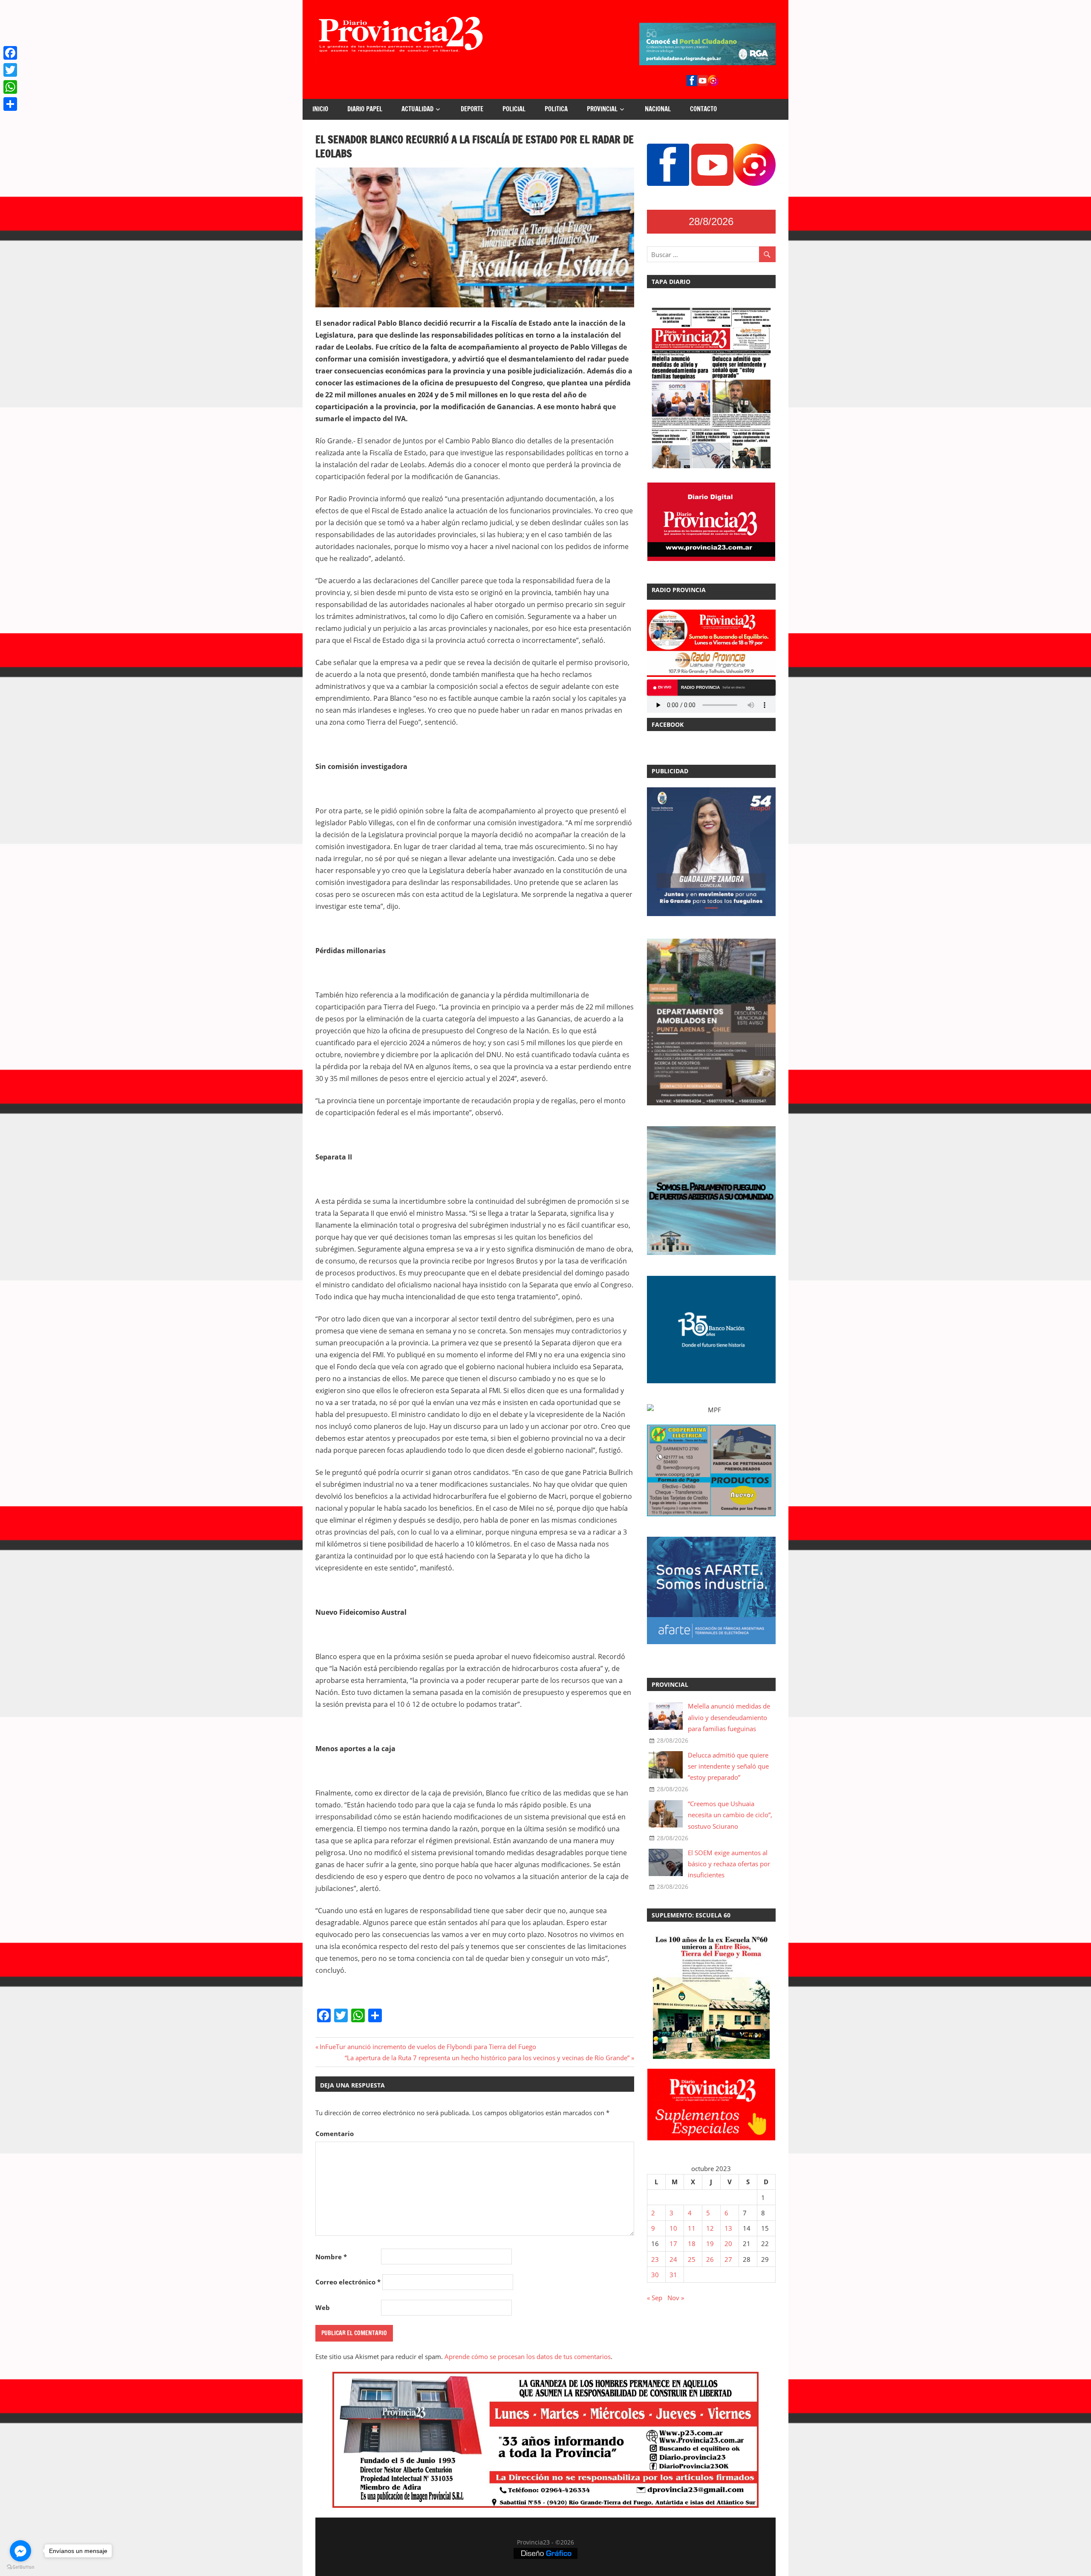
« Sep (655, 2298)
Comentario (335, 2134)
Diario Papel (365, 109)
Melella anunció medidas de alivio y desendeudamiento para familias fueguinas (729, 1717)
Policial (514, 109)
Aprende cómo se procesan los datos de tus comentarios (528, 2356)
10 (673, 2228)
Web (323, 2307)
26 (710, 2259)
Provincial (602, 109)
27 (728, 2259)
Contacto (703, 109)
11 (692, 2228)
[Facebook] (10, 53)
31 (673, 2275)
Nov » (676, 2298)
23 (655, 2259)
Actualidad (417, 109)
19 (710, 2244)
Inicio (320, 109)
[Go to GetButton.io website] (20, 2567)
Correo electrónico (348, 2282)
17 (673, 2244)
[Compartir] (10, 104)
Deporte (472, 109)
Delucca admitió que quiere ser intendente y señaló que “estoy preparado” (728, 1766)
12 (710, 2228)
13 (728, 2228)
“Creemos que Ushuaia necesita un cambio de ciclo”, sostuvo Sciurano (730, 1815)
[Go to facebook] (20, 2551)
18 (692, 2244)
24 (673, 2259)
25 (692, 2259)
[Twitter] (10, 70)
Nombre (331, 2257)
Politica (556, 109)
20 (728, 2244)
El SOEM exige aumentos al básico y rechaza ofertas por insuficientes (729, 1864)
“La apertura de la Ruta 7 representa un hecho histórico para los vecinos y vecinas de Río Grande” (487, 2058)
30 (655, 2275)
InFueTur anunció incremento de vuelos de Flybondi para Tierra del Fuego (428, 2047)
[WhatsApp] (10, 87)
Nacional (658, 109)
